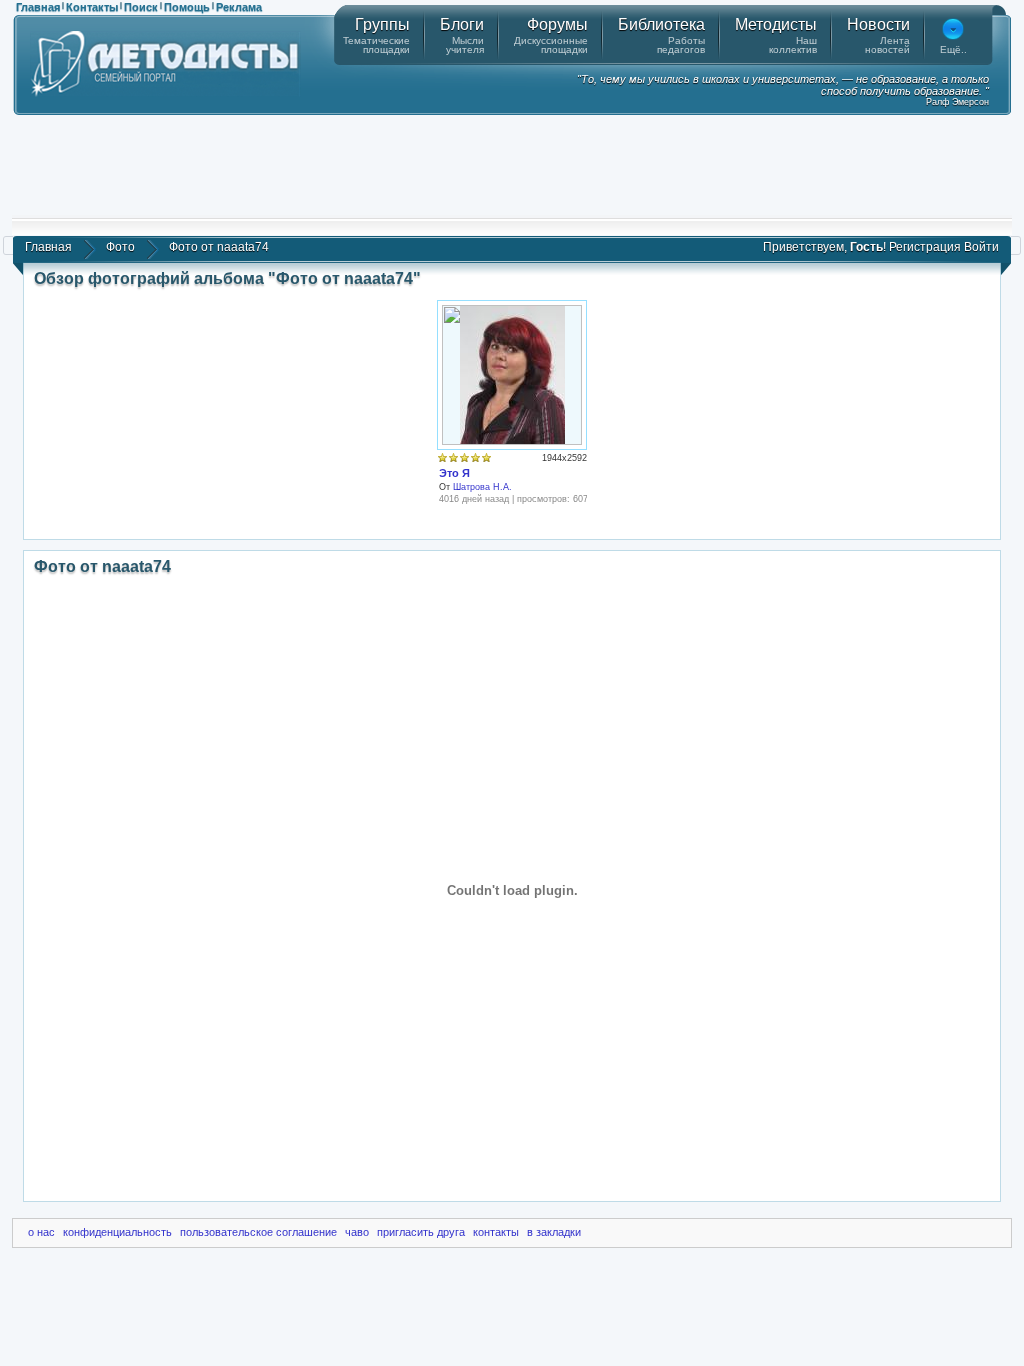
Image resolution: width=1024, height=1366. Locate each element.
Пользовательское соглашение (258, 1232)
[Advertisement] (512, 165)
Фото (120, 247)
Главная (38, 7)
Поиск (141, 7)
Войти (981, 247)
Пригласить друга (421, 1232)
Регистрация (925, 247)
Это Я (454, 473)
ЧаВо (357, 1232)
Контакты (92, 7)
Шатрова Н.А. (482, 487)
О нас (41, 1232)
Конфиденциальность (117, 1232)
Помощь (187, 7)
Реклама (239, 7)
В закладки (554, 1232)
